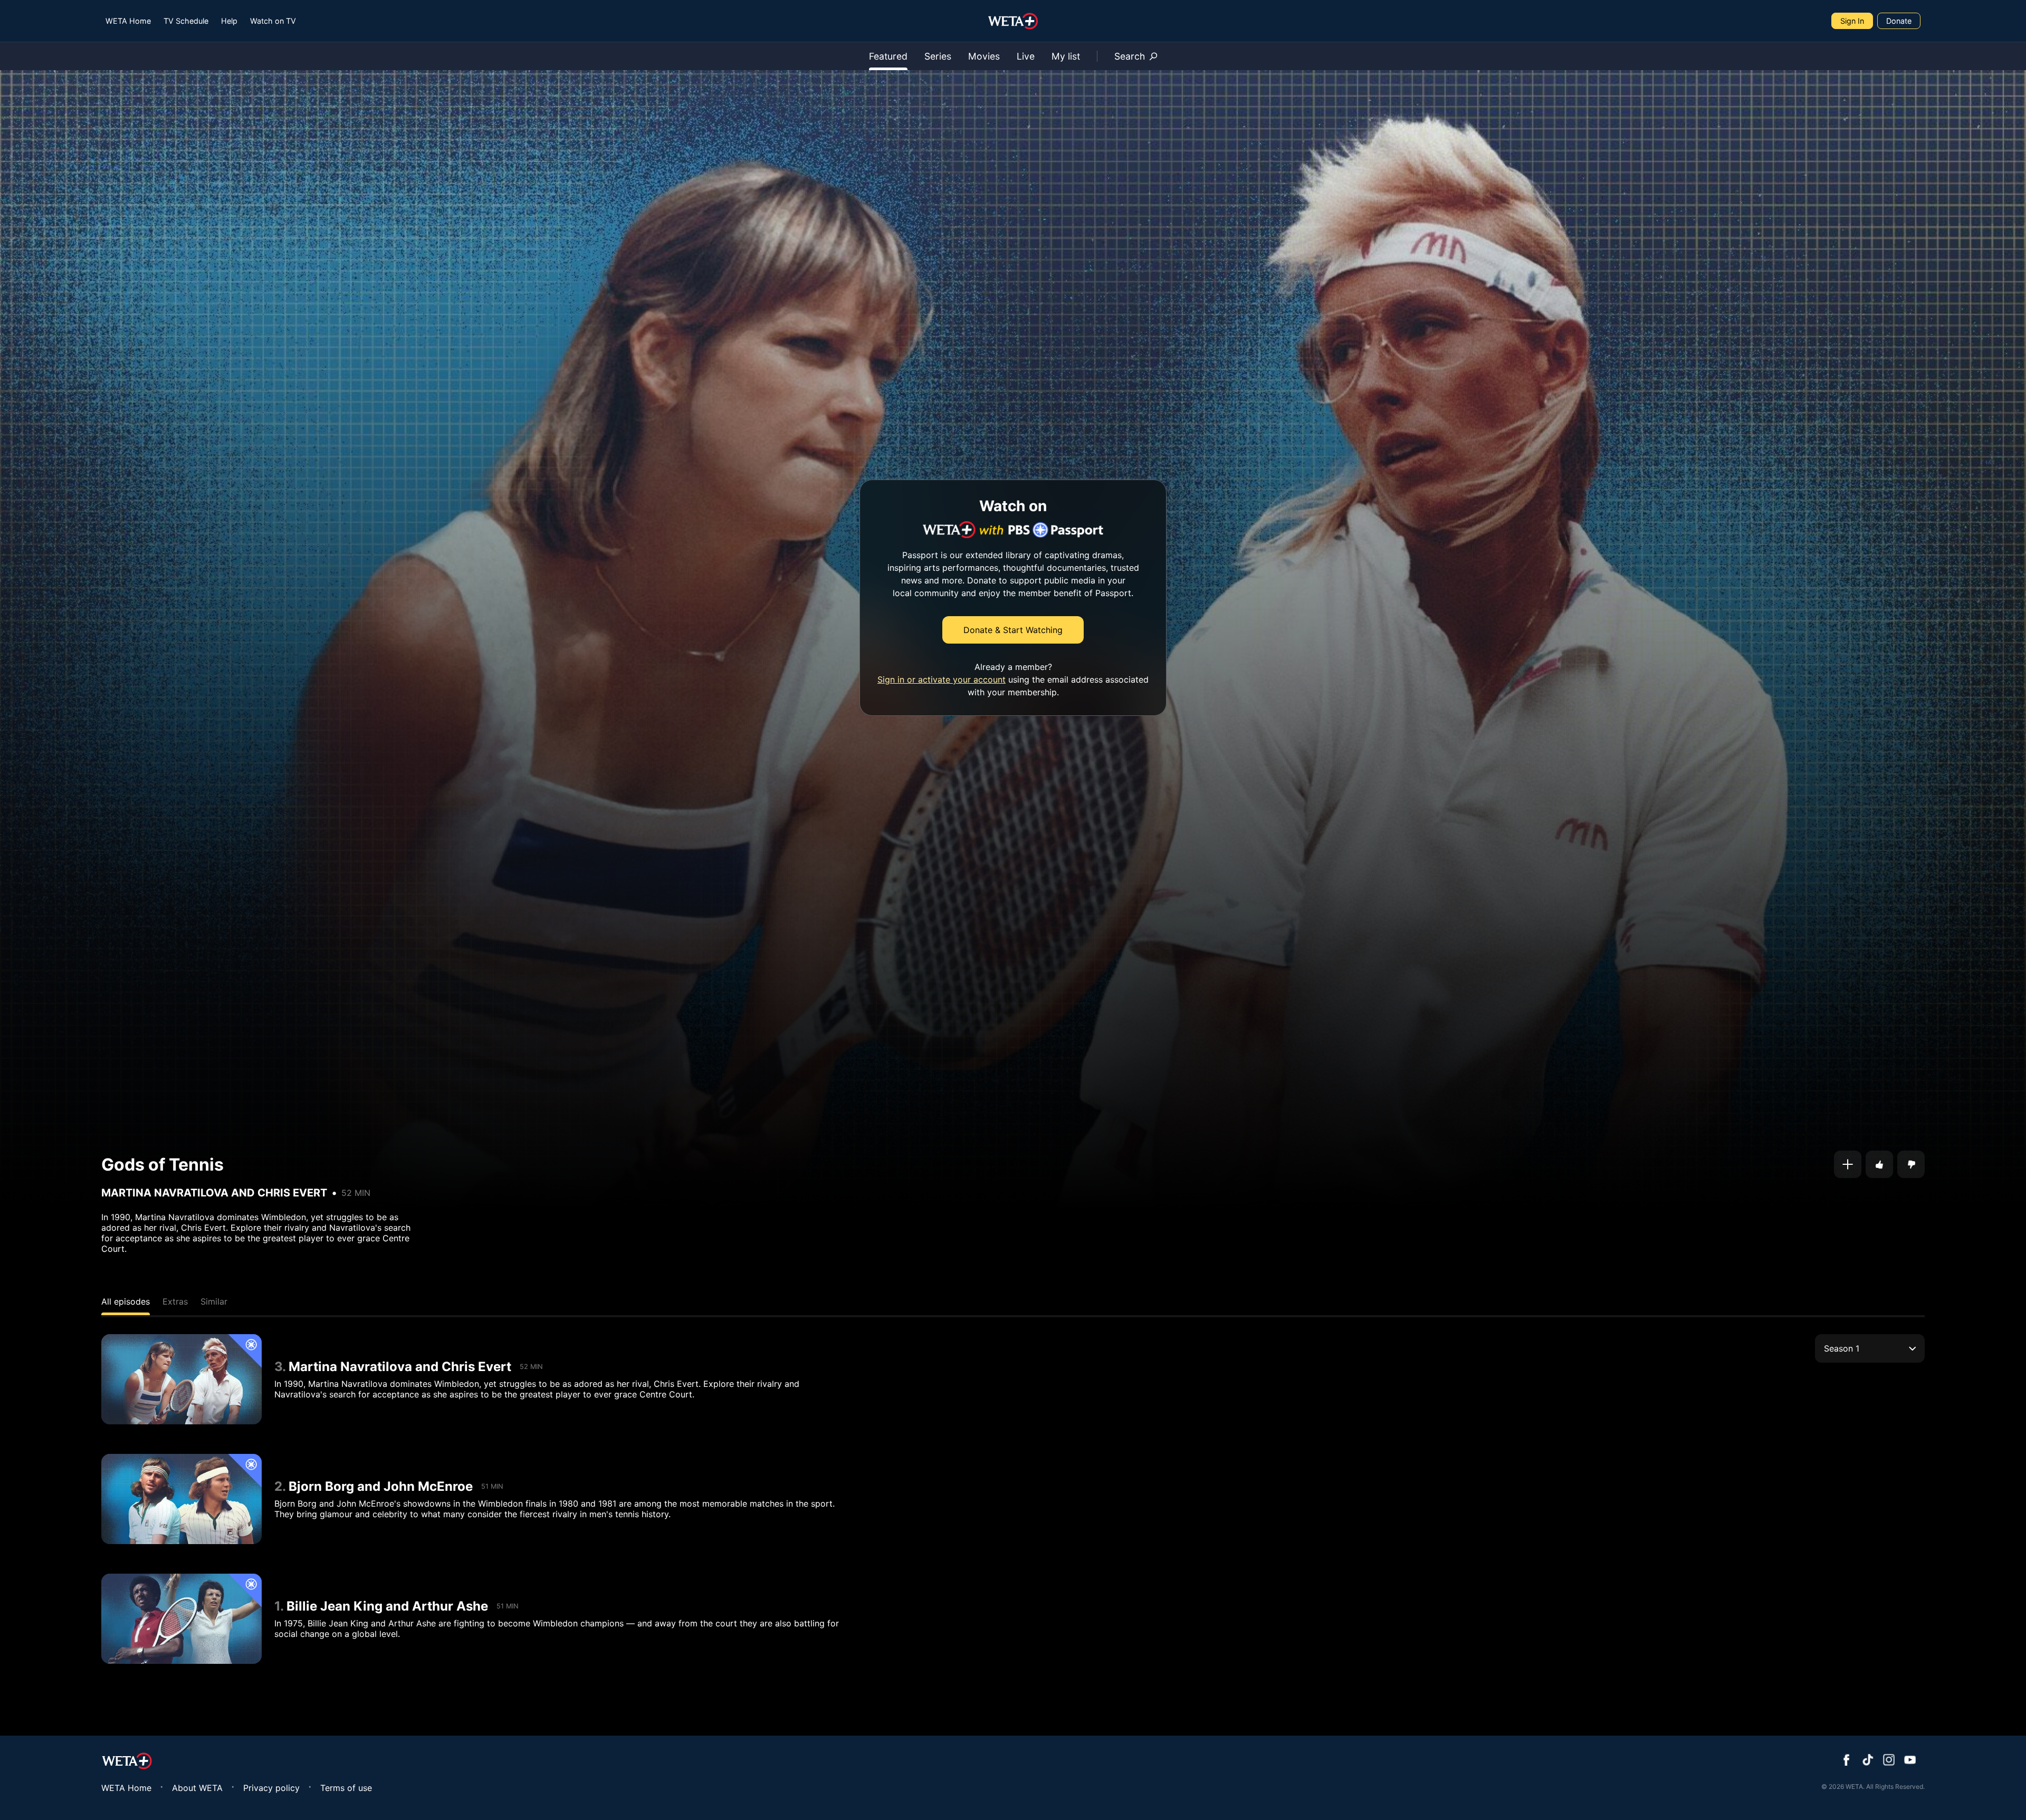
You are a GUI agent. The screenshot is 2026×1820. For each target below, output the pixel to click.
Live (1026, 56)
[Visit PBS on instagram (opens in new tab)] (1889, 1761)
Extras (175, 1301)
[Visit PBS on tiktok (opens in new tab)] (1868, 1761)
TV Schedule (186, 21)
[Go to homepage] (1013, 21)
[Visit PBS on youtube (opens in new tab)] (1910, 1761)
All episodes (126, 1301)
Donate (1899, 21)
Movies (984, 56)
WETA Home (128, 21)
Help (229, 21)
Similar (214, 1301)
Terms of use (346, 1788)
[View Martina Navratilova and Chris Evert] (181, 1379)
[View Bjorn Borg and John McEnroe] (181, 1499)
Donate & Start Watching (1013, 630)
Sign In (1852, 21)
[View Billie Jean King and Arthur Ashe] (181, 1619)
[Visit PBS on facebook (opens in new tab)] (1847, 1761)
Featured (888, 56)
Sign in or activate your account (942, 679)
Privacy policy (271, 1788)
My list (1066, 56)
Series (938, 56)
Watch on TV (273, 21)
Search (1130, 56)
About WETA (197, 1788)
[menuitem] (128, 21)
